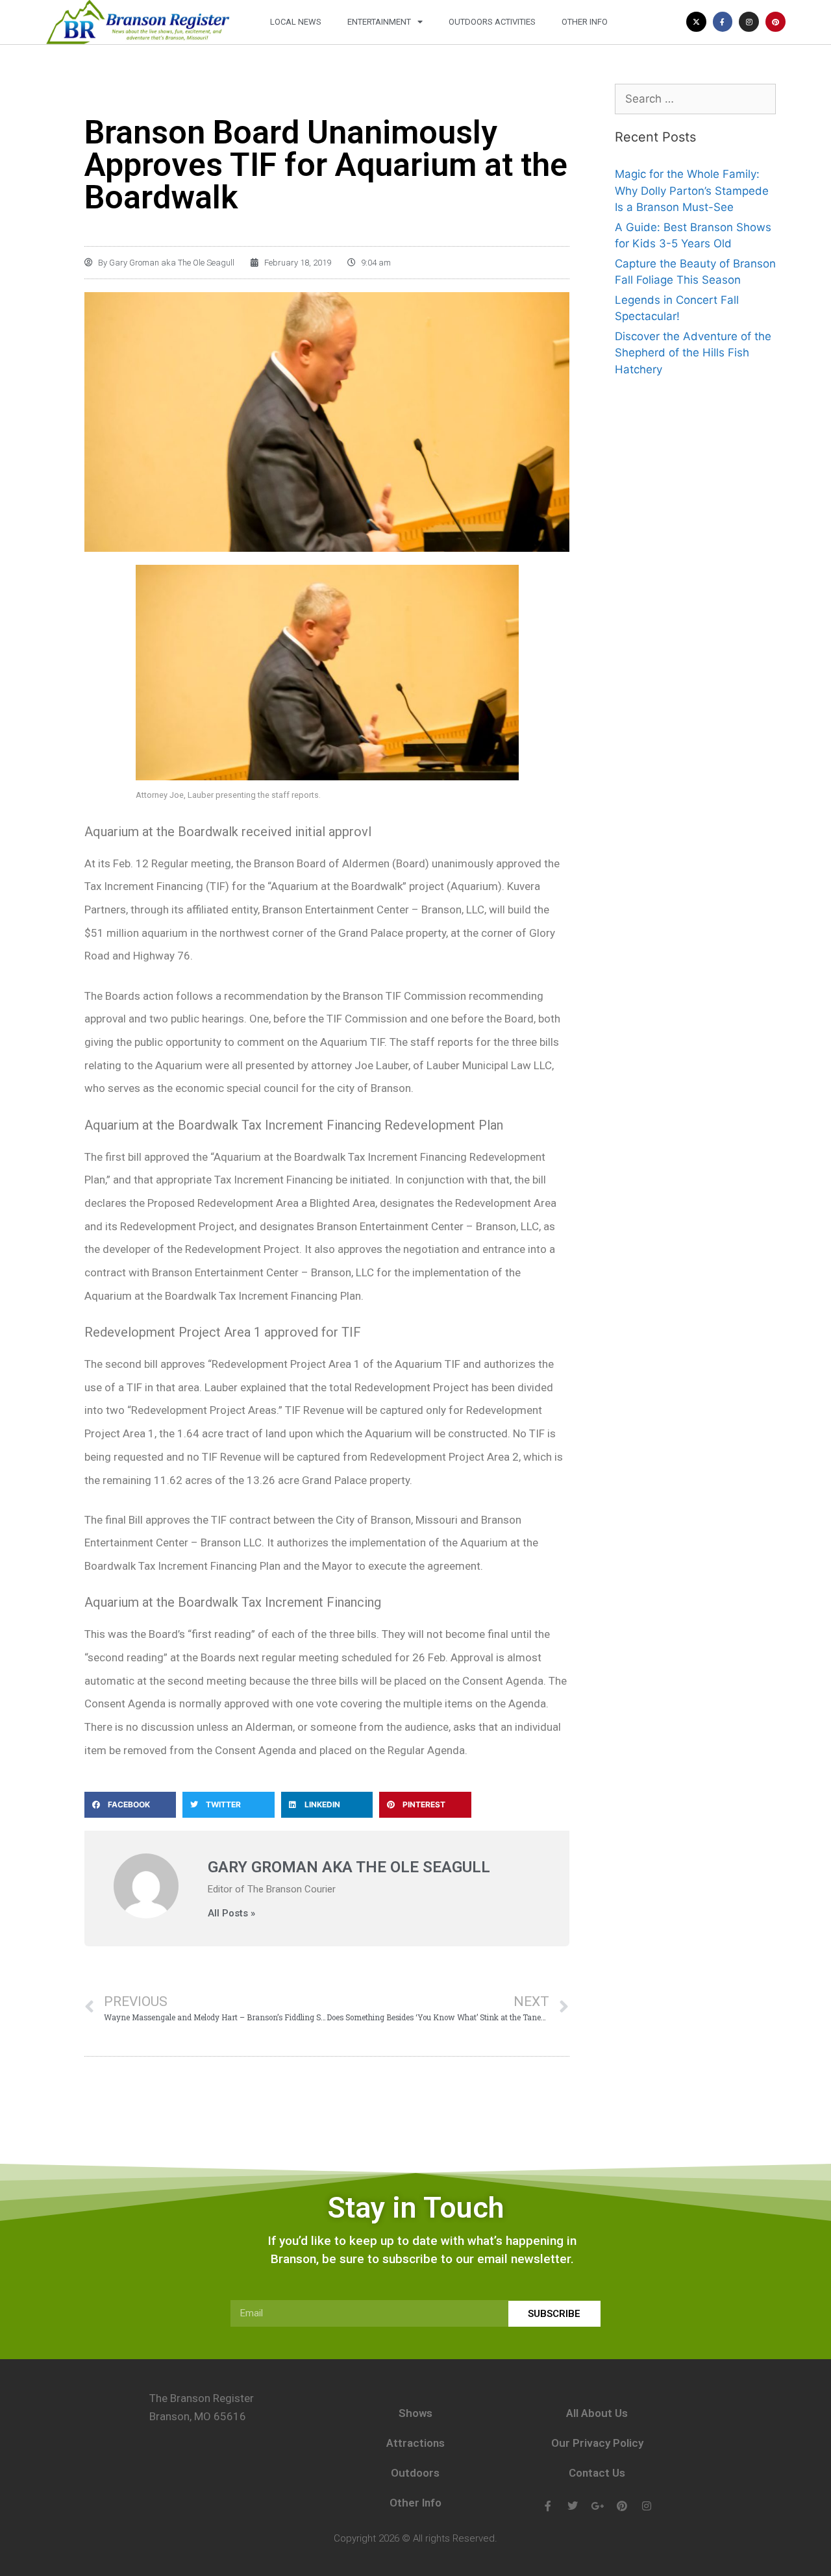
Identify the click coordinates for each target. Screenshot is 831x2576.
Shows (415, 2413)
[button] (130, 1805)
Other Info (585, 22)
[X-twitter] (696, 22)
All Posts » (231, 1913)
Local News (296, 22)
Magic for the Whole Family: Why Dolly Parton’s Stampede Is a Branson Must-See (692, 191)
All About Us (597, 2413)
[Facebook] (548, 2506)
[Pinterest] (775, 22)
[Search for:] (695, 99)
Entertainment (379, 22)
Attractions (415, 2443)
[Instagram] (749, 22)
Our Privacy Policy (597, 2443)
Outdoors (415, 2473)
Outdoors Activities (492, 22)
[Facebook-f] (723, 22)
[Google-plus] (597, 2506)
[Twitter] (573, 2506)
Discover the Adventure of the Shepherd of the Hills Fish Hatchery (693, 353)
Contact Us (597, 2473)
